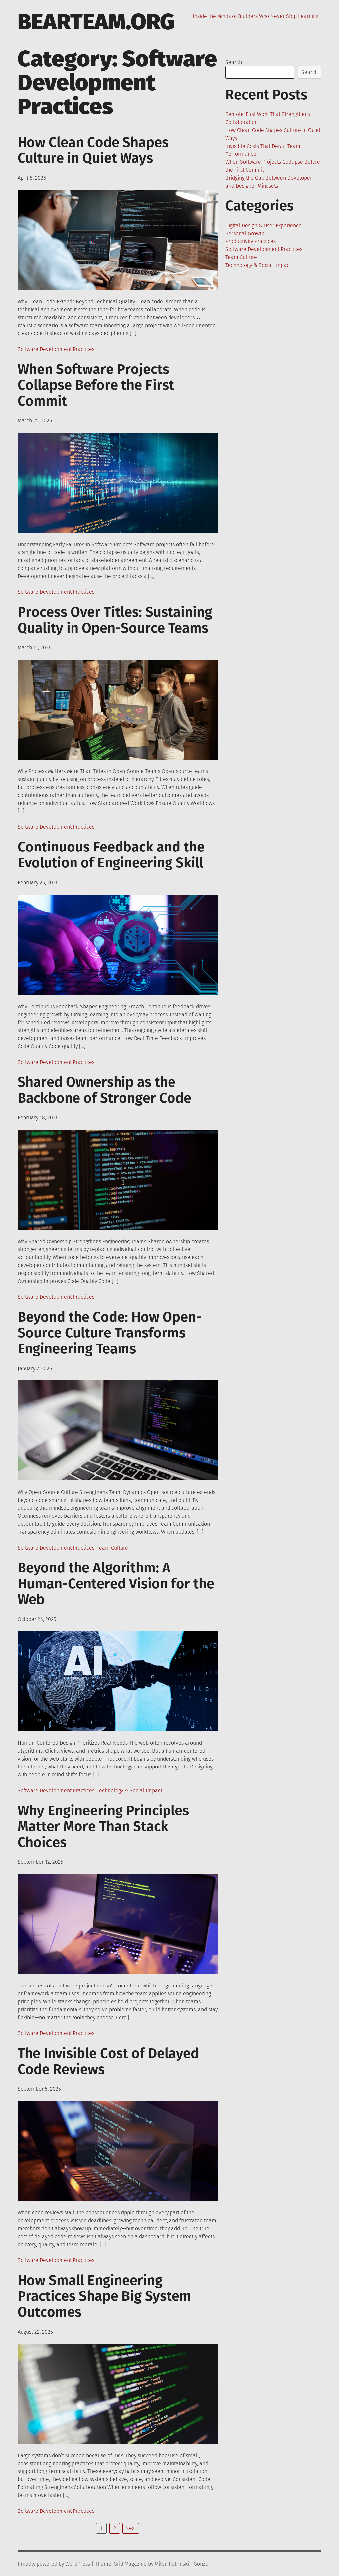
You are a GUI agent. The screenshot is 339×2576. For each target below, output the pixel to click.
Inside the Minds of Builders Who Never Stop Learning (256, 16)
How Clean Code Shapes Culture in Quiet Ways (93, 150)
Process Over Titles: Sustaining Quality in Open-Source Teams (115, 620)
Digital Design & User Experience (264, 225)
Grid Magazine (130, 2564)
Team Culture (112, 1548)
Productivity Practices (251, 241)
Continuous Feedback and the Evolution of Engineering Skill (111, 855)
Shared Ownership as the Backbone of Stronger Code (104, 1090)
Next (131, 2528)
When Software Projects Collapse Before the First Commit (96, 385)
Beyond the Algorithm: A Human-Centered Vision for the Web (116, 1584)
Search (234, 62)
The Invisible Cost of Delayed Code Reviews (108, 2061)
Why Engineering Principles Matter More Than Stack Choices (103, 1826)
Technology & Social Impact (129, 1790)
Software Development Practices (56, 349)
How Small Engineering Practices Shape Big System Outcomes (104, 2296)
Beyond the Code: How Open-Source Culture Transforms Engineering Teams (110, 1333)
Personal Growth (245, 233)
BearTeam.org (96, 22)
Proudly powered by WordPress (54, 2564)
